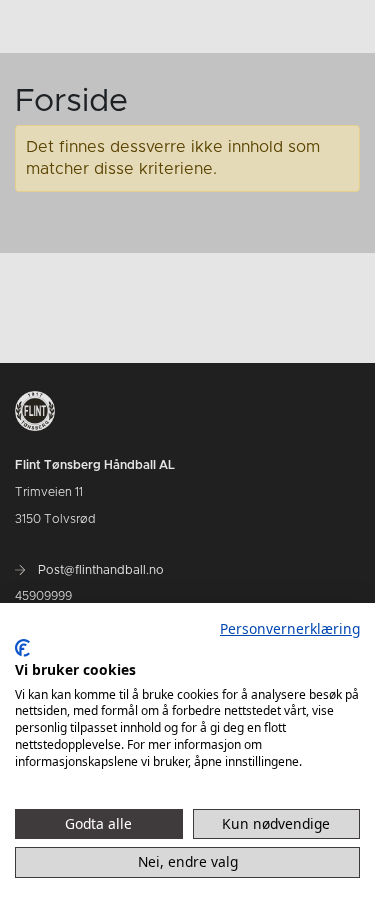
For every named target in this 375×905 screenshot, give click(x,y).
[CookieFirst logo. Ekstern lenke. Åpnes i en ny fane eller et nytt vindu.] (22, 648)
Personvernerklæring (290, 628)
